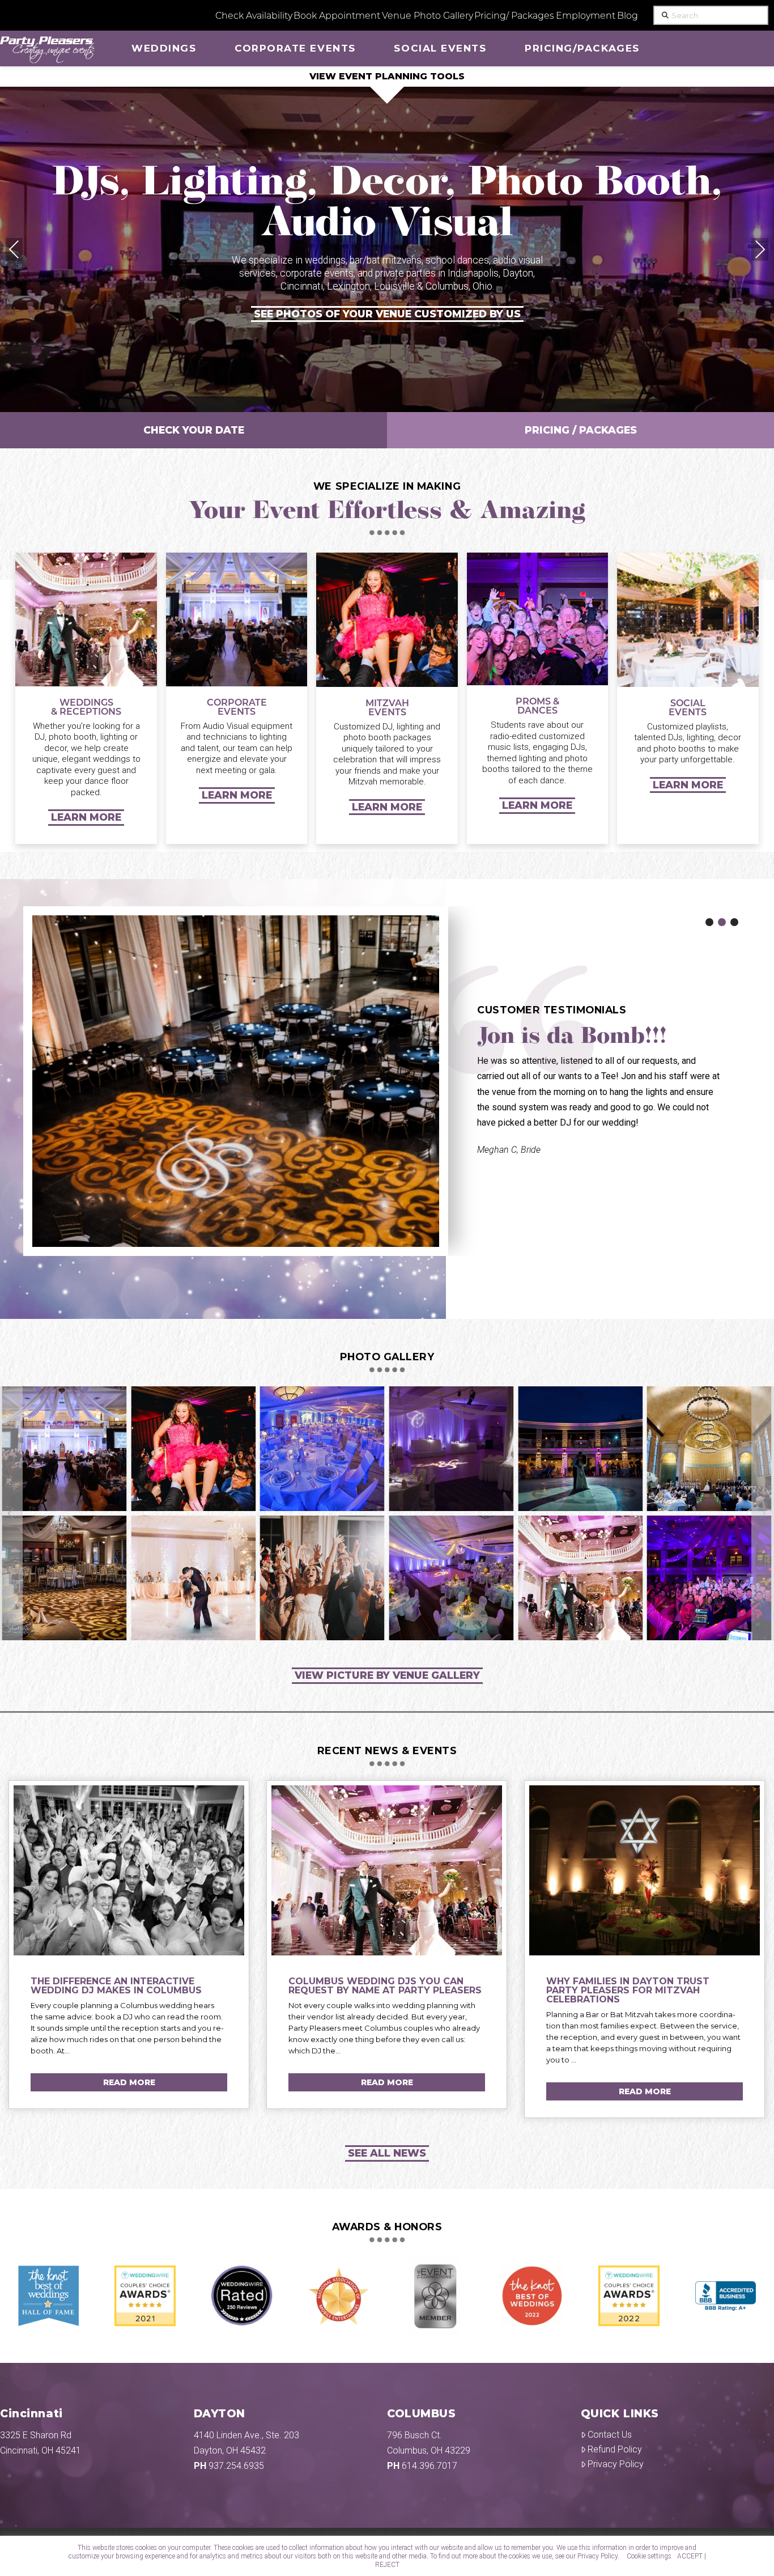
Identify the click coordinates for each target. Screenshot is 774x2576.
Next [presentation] (760, 249)
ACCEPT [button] (690, 2556)
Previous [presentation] (14, 249)
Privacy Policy (616, 2463)
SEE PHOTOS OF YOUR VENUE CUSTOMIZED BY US (387, 313)
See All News (387, 2152)
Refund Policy (615, 2449)
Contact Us (610, 2434)
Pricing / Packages (581, 430)
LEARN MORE (86, 817)
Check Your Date (194, 430)
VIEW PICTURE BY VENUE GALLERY (387, 1675)
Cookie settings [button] (649, 2556)
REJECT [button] (387, 2565)
